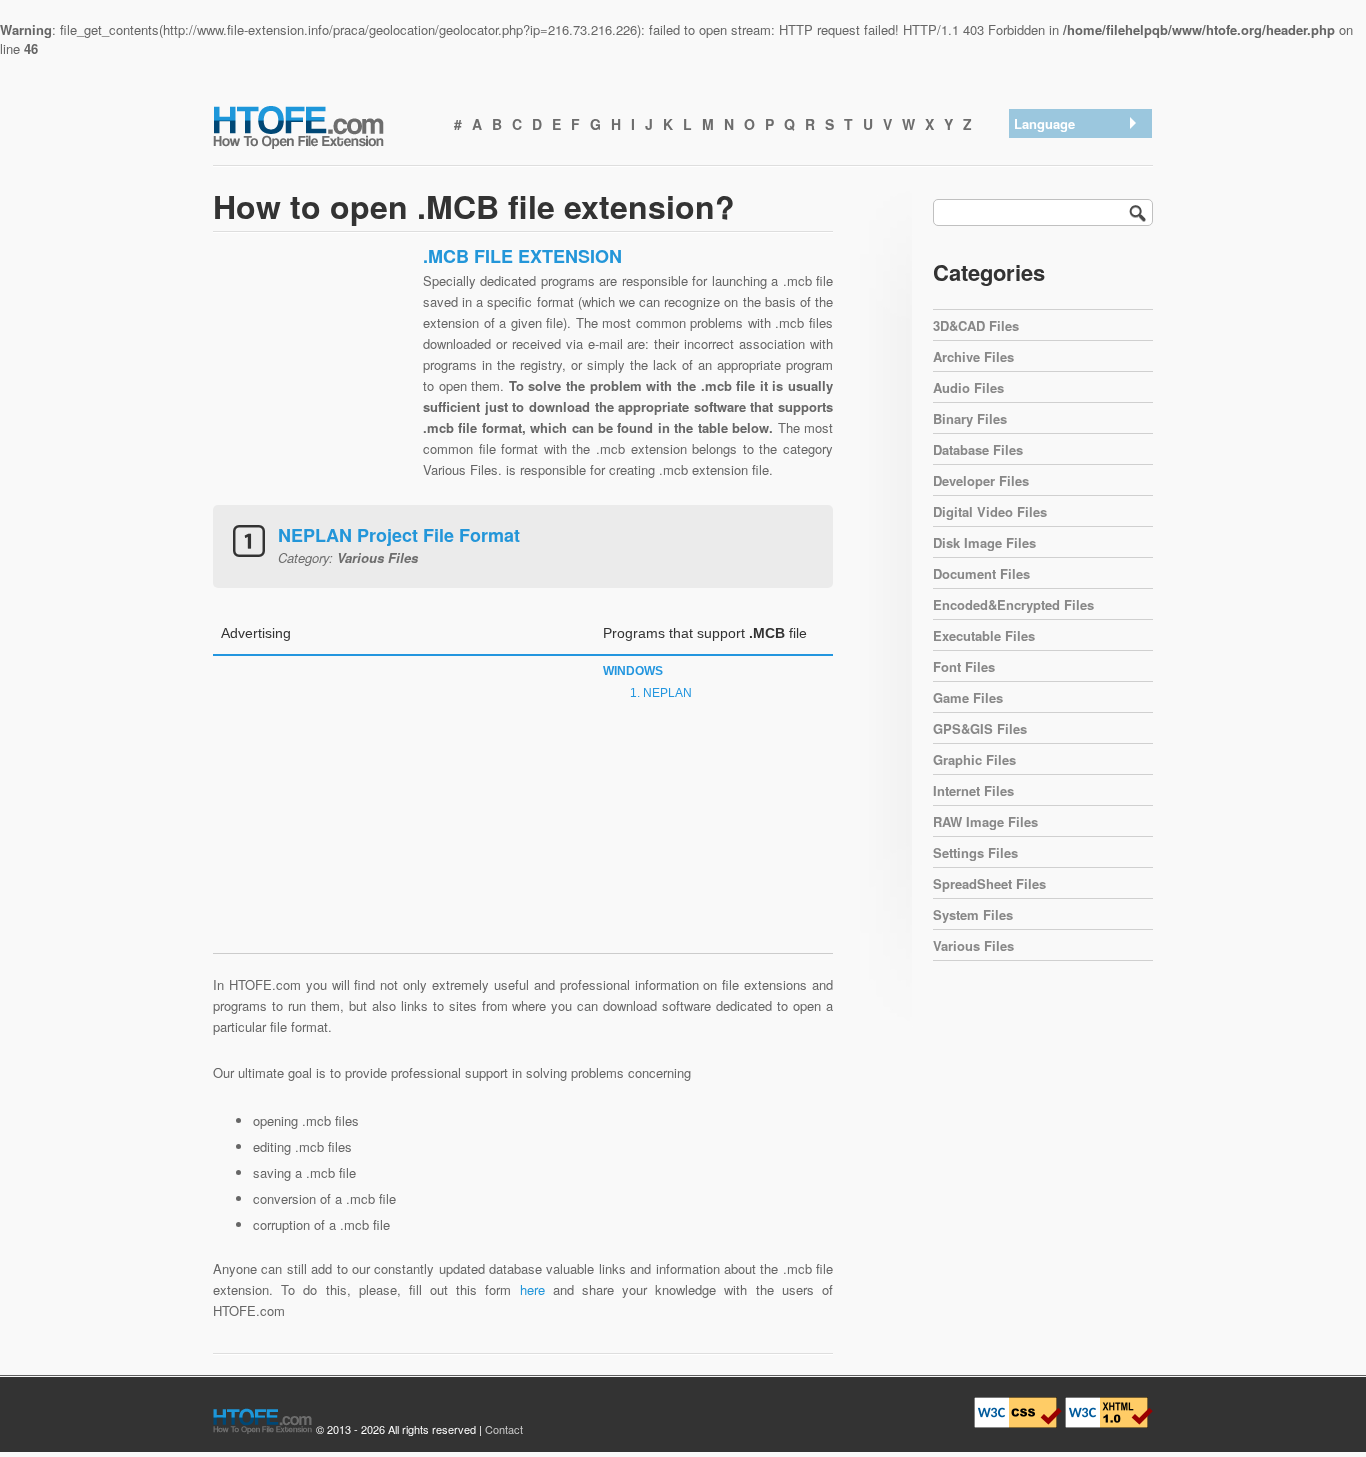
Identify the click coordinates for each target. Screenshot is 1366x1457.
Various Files (973, 945)
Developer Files (981, 480)
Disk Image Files (984, 542)
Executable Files (984, 635)
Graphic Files (974, 759)
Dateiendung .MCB (1073, 202)
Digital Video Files (990, 511)
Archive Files (973, 356)
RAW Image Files (985, 821)
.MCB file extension (1076, 150)
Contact (504, 1429)
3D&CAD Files (976, 325)
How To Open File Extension (321, 126)
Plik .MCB (1048, 306)
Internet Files (973, 790)
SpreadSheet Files (989, 883)
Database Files (978, 449)
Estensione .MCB (1070, 254)
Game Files (968, 697)
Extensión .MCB (1066, 176)
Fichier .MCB (1057, 280)
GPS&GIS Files (980, 728)
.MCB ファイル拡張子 (1083, 228)
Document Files (981, 573)
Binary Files (970, 418)
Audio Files (968, 387)
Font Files (964, 666)
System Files (973, 914)
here (532, 1289)
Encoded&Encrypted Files (1013, 604)
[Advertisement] (313, 370)
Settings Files (975, 852)
